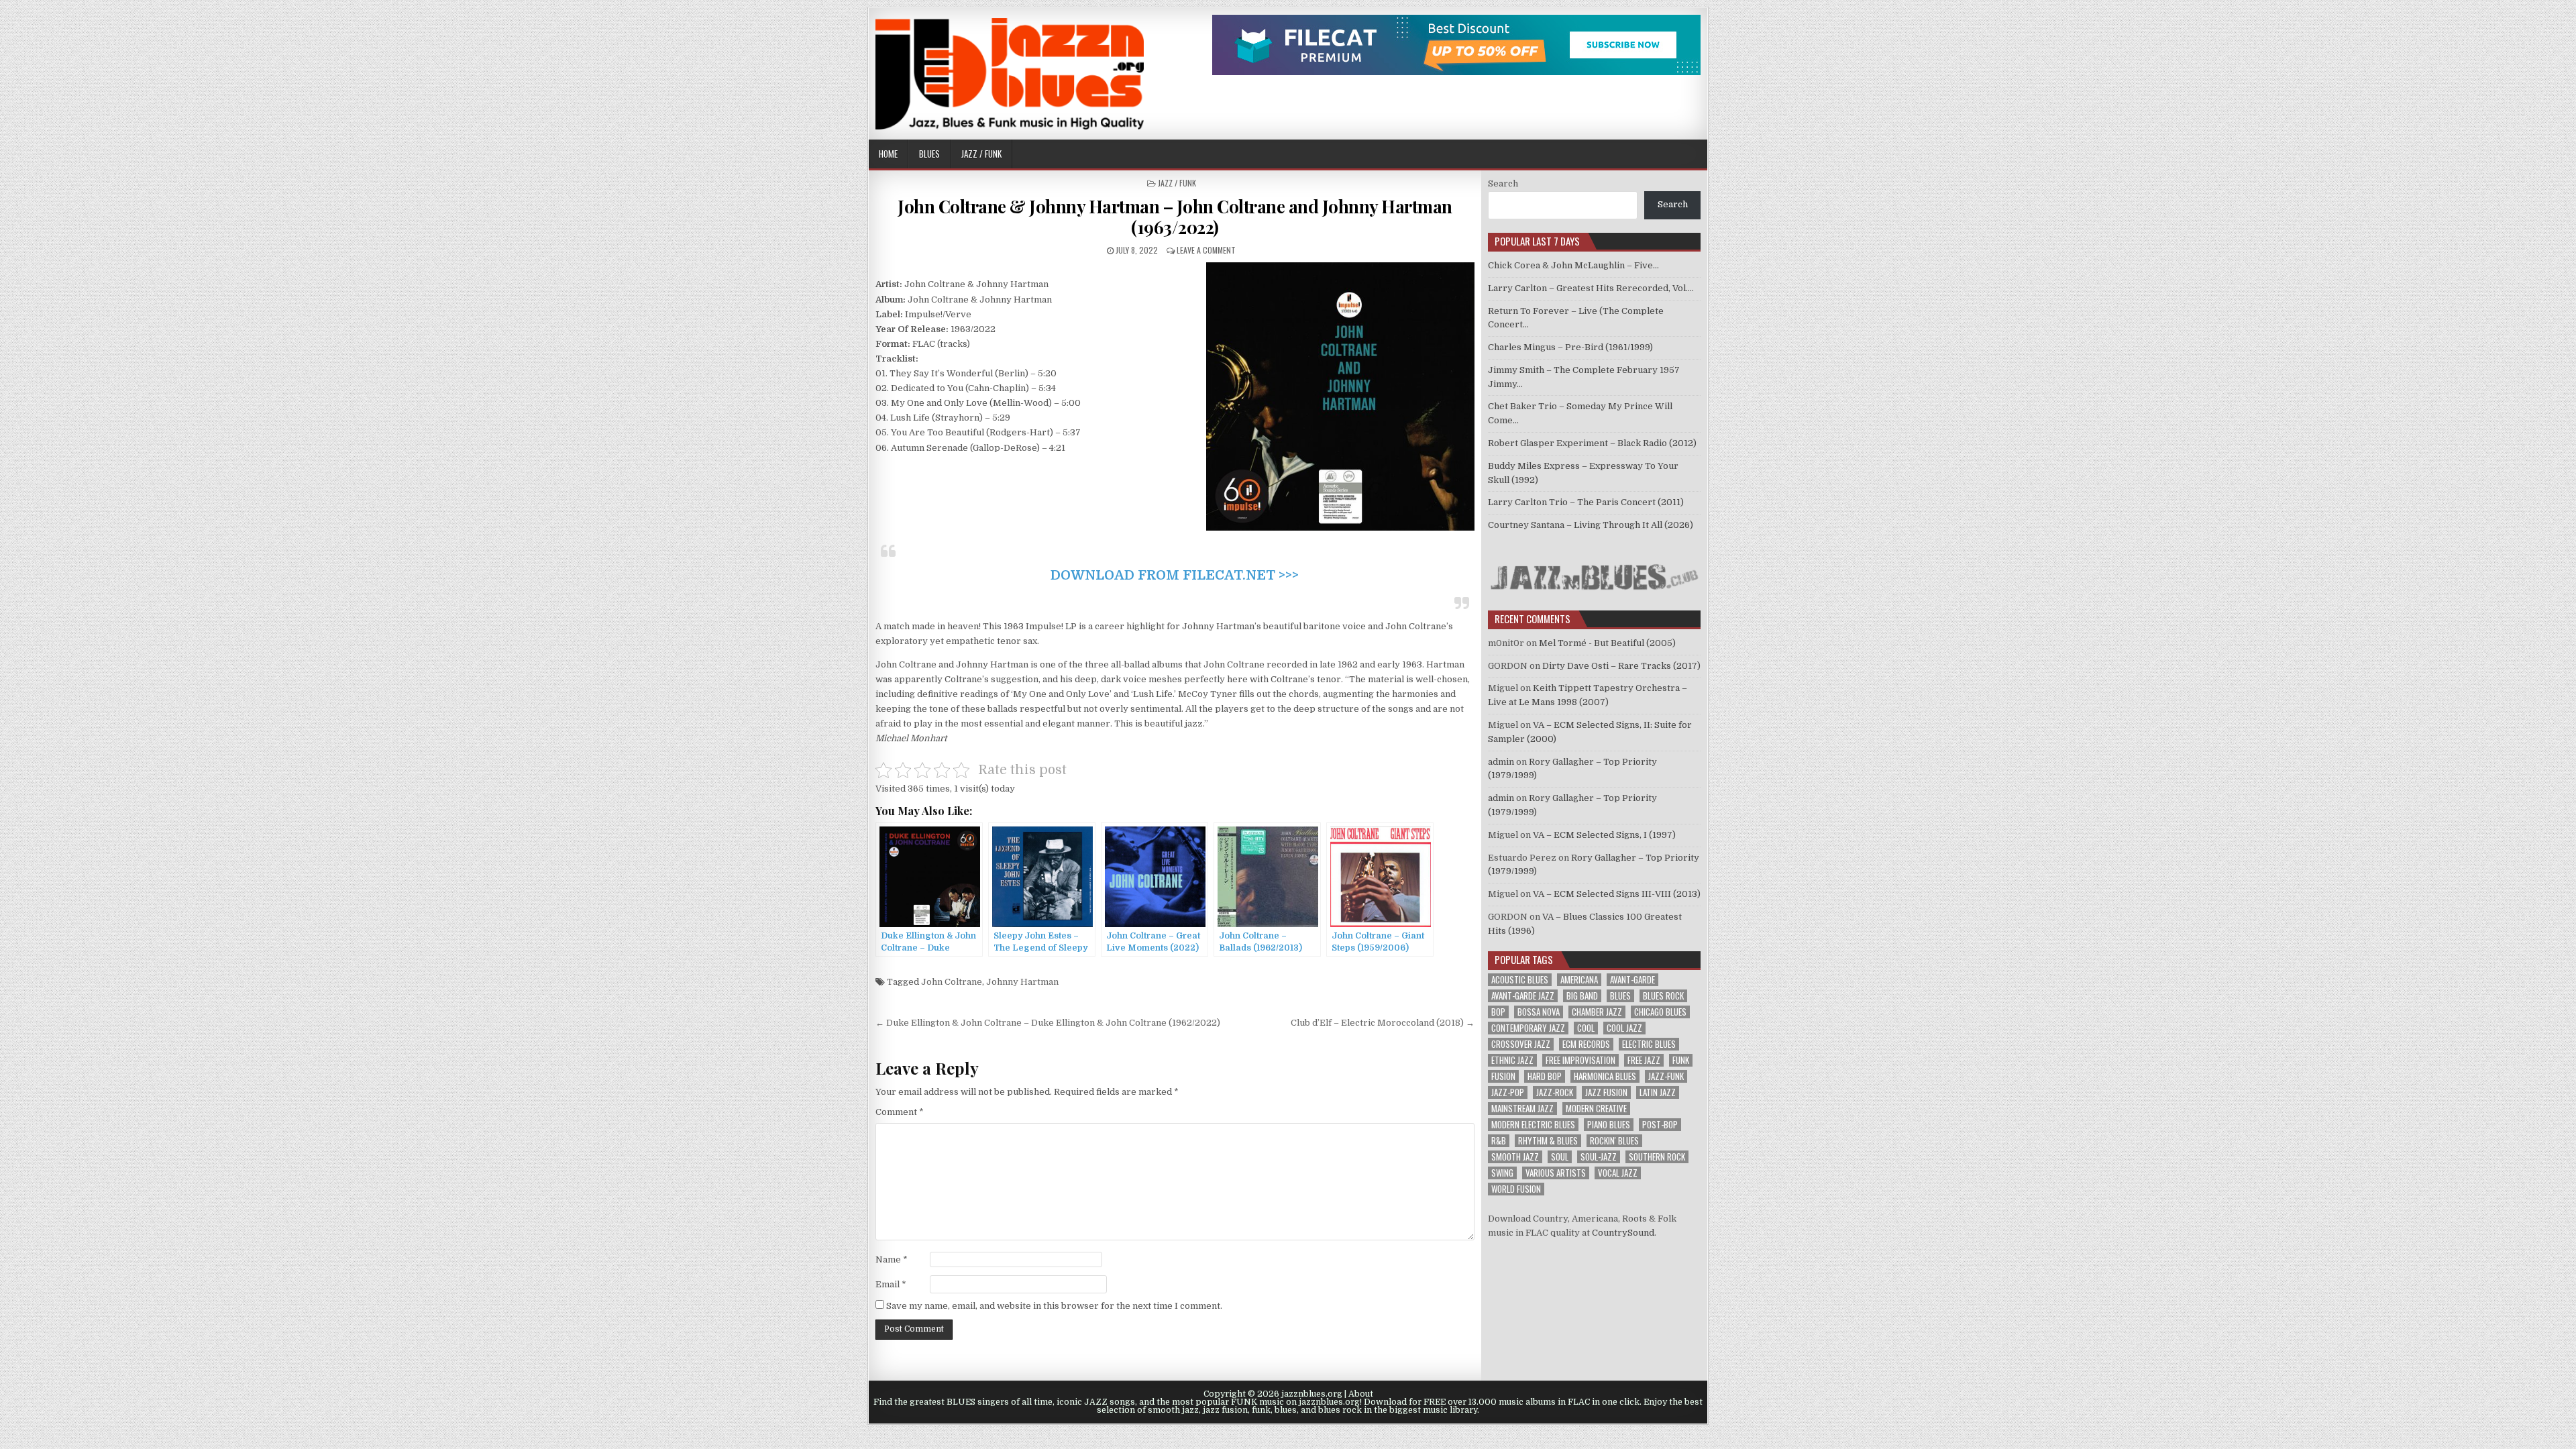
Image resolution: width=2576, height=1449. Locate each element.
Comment (900, 1112)
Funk (1681, 1060)
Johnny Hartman (1022, 982)
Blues (929, 154)
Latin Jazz (1658, 1092)
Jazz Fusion (1606, 1092)
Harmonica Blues (1605, 1076)
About (1361, 1394)
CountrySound (1623, 1233)
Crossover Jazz (1521, 1044)
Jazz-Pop (1508, 1092)
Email (891, 1284)
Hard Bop (1545, 1076)
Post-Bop (1660, 1125)
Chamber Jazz (1597, 1012)
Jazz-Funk (1666, 1076)
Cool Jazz (1624, 1028)
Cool (1586, 1028)
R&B (1499, 1141)
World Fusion (1516, 1189)
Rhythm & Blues (1548, 1141)
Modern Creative (1596, 1109)
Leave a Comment (1206, 250)
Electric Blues (1649, 1044)
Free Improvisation (1580, 1060)
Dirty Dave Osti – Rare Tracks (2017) (1621, 666)
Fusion (1503, 1076)
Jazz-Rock (1555, 1092)
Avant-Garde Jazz (1523, 996)
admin (1501, 762)
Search (1503, 183)
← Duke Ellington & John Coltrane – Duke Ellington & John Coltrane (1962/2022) (1048, 1023)
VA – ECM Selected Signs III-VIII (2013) (1617, 894)
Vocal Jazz (1618, 1173)
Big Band (1582, 996)
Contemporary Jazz (1528, 1028)
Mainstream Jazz (1522, 1109)
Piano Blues (1609, 1125)
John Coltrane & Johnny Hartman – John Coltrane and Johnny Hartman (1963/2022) (1175, 217)
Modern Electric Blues (1533, 1125)
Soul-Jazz (1599, 1157)
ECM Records (1586, 1044)
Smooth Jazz (1515, 1157)
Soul (1560, 1157)
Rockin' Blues (1614, 1141)
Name (892, 1259)
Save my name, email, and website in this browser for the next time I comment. (1054, 1306)
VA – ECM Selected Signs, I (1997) (1604, 835)
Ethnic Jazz (1512, 1060)
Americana (1579, 980)
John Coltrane (952, 982)
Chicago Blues (1660, 1012)
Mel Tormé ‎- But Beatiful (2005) (1607, 643)
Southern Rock (1657, 1157)
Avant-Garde (1632, 980)
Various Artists (1556, 1173)
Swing (1502, 1173)
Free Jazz (1644, 1060)
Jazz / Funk (981, 154)
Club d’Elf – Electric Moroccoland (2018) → (1383, 1023)
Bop (1498, 1012)
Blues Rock (1663, 996)
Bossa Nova (1539, 1012)
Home (888, 154)
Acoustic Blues (1520, 980)
